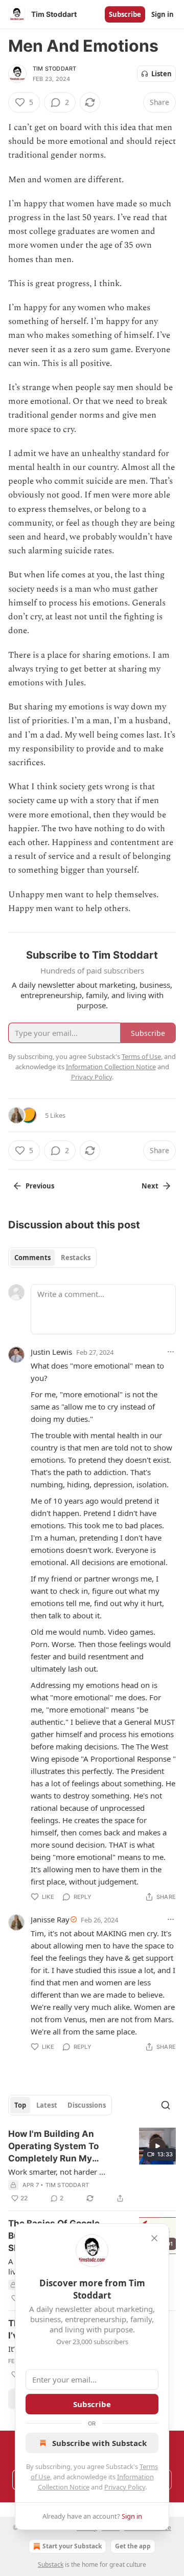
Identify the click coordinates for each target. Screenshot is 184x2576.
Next (150, 1186)
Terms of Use (141, 1056)
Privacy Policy (125, 2487)
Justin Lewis (51, 1352)
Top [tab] (20, 2105)
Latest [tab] (47, 2105)
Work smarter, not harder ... (57, 2172)
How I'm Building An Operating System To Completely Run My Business (53, 2147)
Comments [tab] (32, 1258)
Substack (51, 2564)
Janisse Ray (50, 1919)
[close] (154, 2238)
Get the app (133, 2546)
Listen (162, 74)
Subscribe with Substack (99, 2443)
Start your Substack (72, 2546)
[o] (157, 2146)
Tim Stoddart (54, 69)
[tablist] (52, 1258)
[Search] (166, 2105)
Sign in (163, 14)
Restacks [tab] (76, 1258)
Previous (40, 1186)
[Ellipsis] (171, 1352)
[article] (92, 2166)
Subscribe (125, 14)
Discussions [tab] (87, 2105)
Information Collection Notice (111, 1067)
